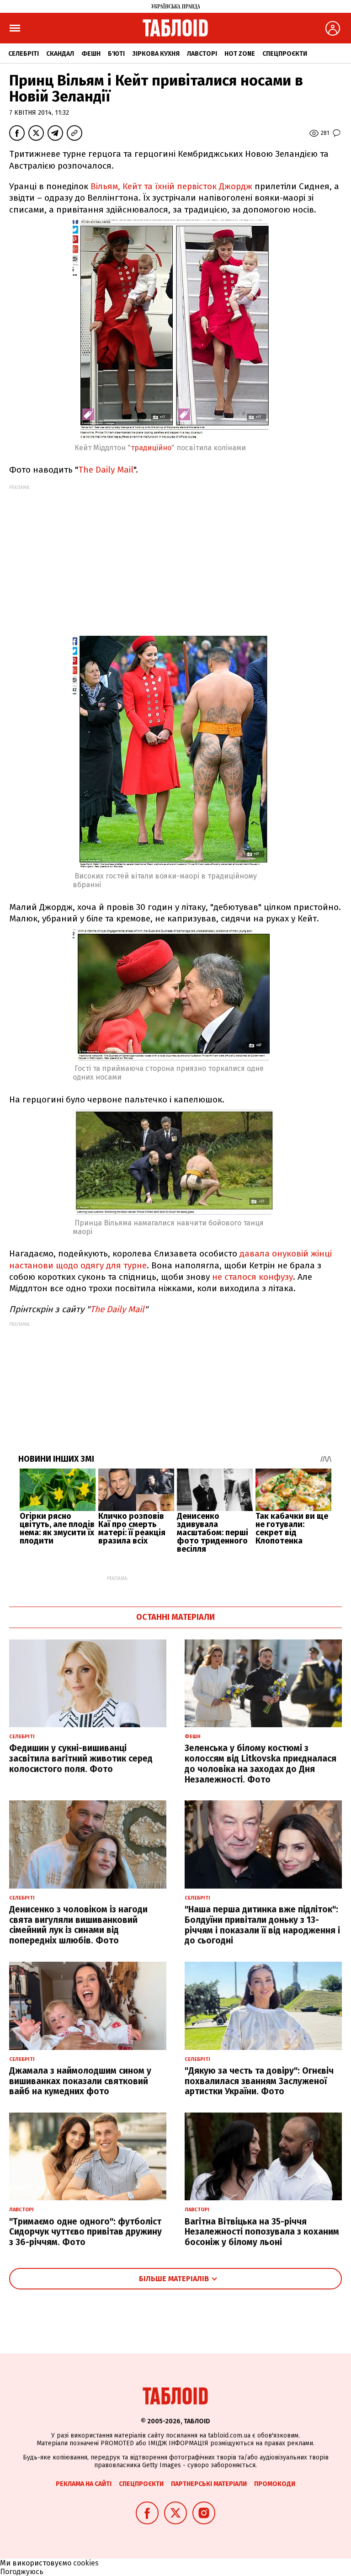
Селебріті (24, 54)
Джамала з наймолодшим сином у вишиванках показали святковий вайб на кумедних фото (80, 2081)
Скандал (60, 54)
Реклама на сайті (84, 2484)
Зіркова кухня (156, 54)
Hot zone (240, 54)
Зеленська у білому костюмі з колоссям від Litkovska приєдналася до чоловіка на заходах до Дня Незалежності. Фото (261, 1764)
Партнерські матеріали (209, 2484)
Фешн (91, 54)
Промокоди (275, 2484)
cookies (86, 2563)
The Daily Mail (106, 470)
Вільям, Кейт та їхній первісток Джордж (173, 186)
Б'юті (116, 54)
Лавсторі (202, 54)
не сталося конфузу (253, 1277)
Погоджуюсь (22, 2572)
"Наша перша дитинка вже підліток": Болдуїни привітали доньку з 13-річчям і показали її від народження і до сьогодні (262, 1925)
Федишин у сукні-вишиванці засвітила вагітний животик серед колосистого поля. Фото (81, 1759)
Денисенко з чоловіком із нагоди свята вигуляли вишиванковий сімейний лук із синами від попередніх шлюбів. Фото (78, 1925)
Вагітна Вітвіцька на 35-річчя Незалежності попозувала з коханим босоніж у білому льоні (262, 2232)
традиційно (151, 448)
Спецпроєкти (285, 54)
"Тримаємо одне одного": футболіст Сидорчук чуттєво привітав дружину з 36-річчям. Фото (85, 2232)
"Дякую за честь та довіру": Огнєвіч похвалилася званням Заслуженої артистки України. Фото (259, 2081)
